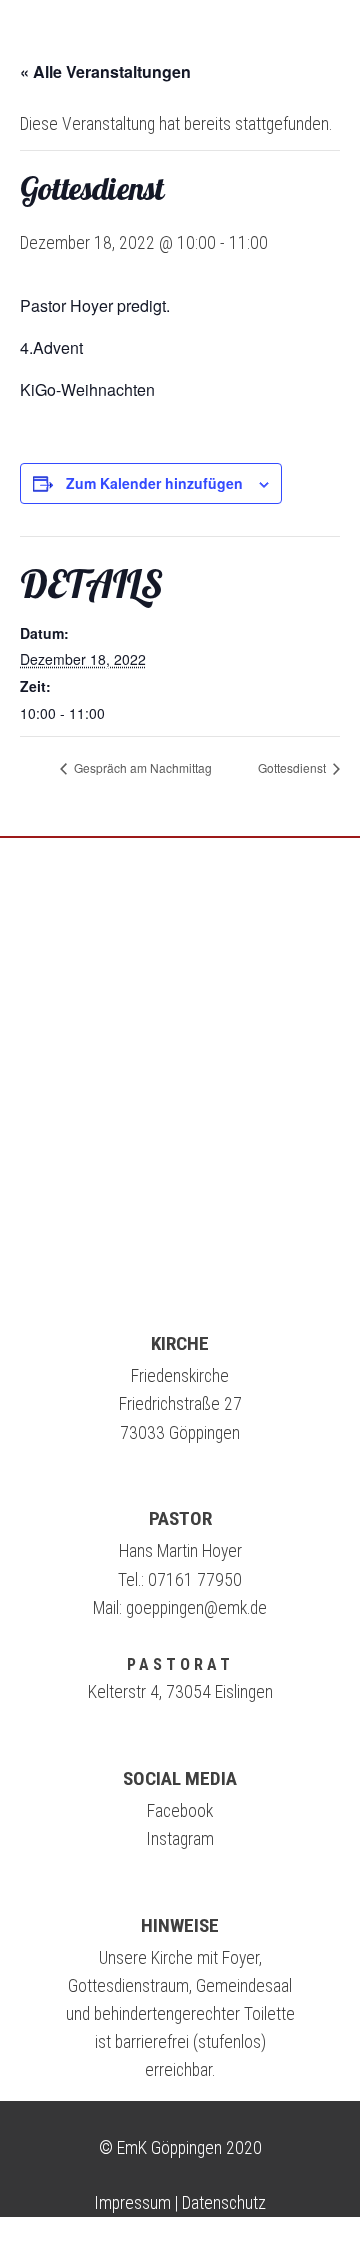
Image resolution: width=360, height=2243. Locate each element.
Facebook (180, 1811)
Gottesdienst (293, 767)
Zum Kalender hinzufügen (154, 483)
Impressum (132, 2203)
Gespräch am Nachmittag (141, 767)
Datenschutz (224, 2203)
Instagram (180, 1839)
